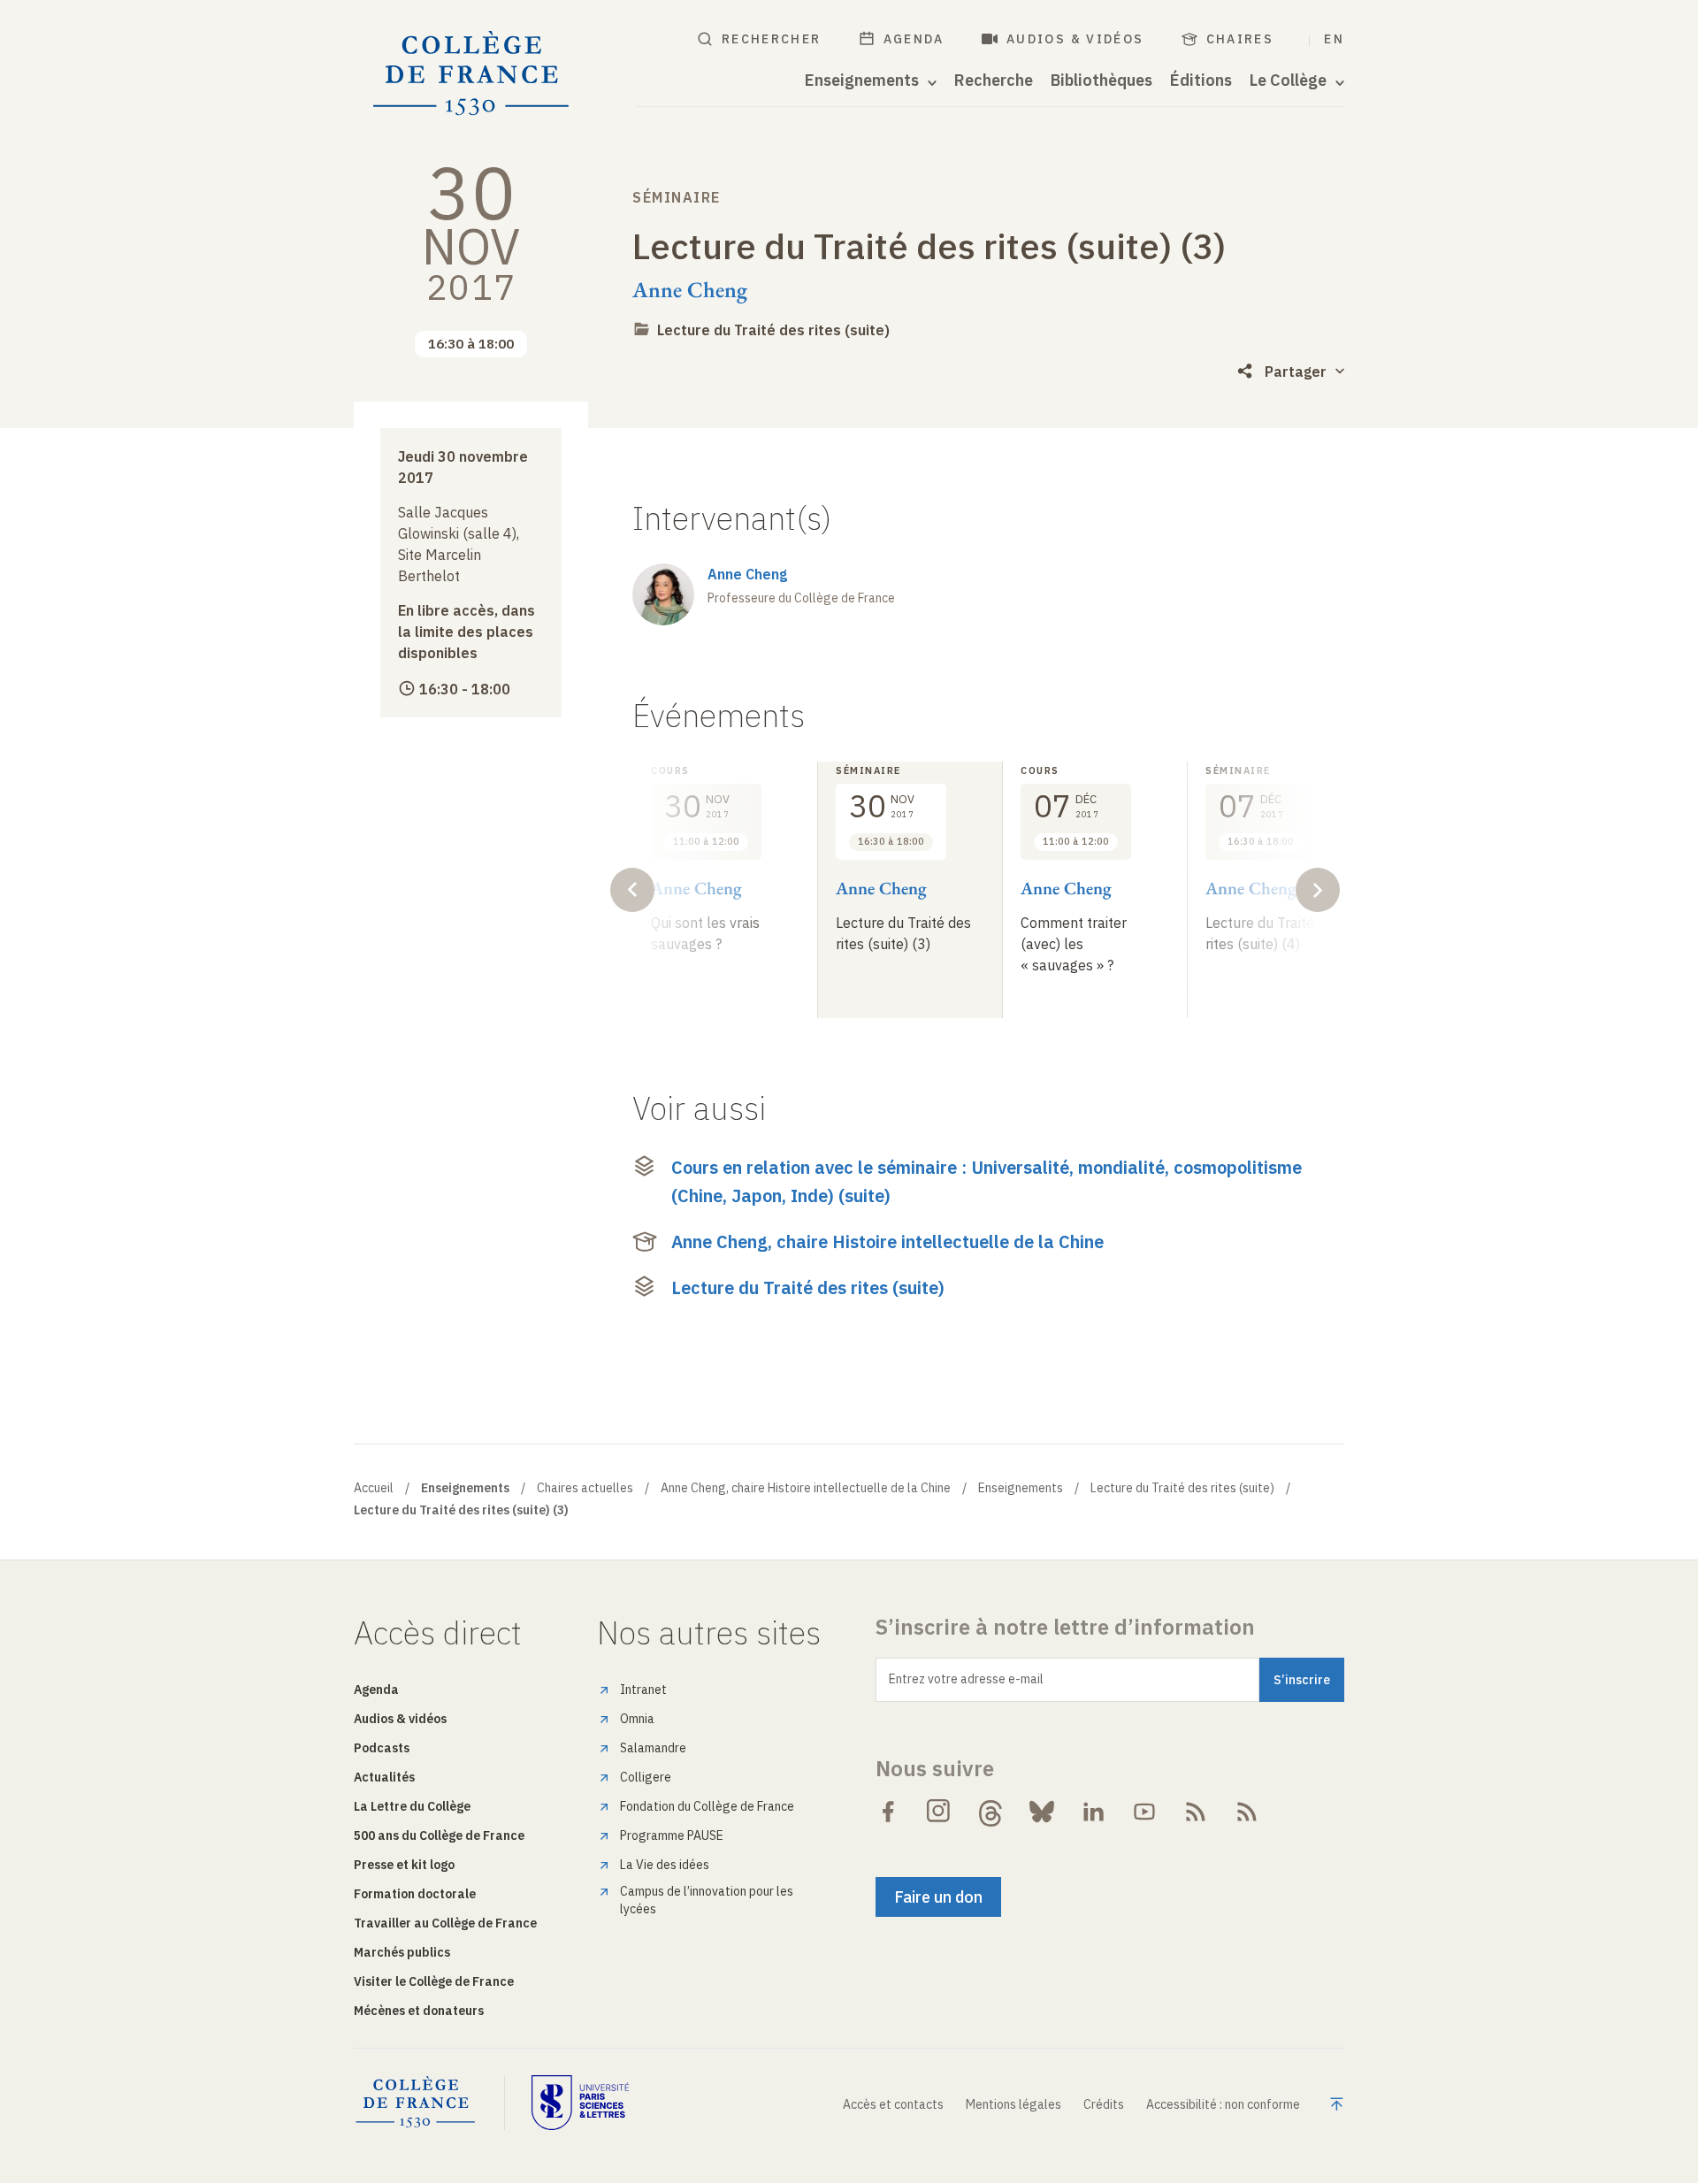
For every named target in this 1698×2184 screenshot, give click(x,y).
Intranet (643, 1690)
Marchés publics (402, 1952)
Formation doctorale (415, 1894)
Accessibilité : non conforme (1223, 2104)
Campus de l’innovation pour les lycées (707, 1900)
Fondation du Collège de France (707, 1806)
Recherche (994, 80)
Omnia (637, 1719)
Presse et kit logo (404, 1865)
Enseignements (1021, 1488)
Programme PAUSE (672, 1835)
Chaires (1240, 39)
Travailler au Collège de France (445, 1923)
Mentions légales (1013, 2104)
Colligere (646, 1777)
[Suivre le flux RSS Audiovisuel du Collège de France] (1247, 1812)
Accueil (374, 1488)
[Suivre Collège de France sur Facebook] (888, 1812)
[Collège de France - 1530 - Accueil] (471, 74)
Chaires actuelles (585, 1488)
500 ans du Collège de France (439, 1835)
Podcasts (382, 1748)
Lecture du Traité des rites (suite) (773, 330)
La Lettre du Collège (412, 1806)
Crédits (1104, 2104)
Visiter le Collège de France (434, 1981)
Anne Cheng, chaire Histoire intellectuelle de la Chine (887, 1241)
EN (1334, 39)
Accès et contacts (893, 2104)
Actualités (384, 1777)
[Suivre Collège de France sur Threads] (990, 1812)
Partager (1296, 372)
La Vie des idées (665, 1865)
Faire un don (938, 1897)
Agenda (914, 39)
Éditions (1201, 80)
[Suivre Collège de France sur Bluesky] (1042, 1812)
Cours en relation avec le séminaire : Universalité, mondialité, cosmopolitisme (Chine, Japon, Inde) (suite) (987, 1181)
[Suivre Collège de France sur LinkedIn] (1093, 1812)
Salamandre (653, 1748)
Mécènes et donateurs (419, 2011)
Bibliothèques (1101, 80)
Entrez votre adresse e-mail (966, 1679)
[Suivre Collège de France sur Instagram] (939, 1812)
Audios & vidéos (1075, 39)
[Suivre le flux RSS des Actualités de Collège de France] (1196, 1812)
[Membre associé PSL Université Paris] (580, 2103)
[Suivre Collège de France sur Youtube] (1144, 1812)
